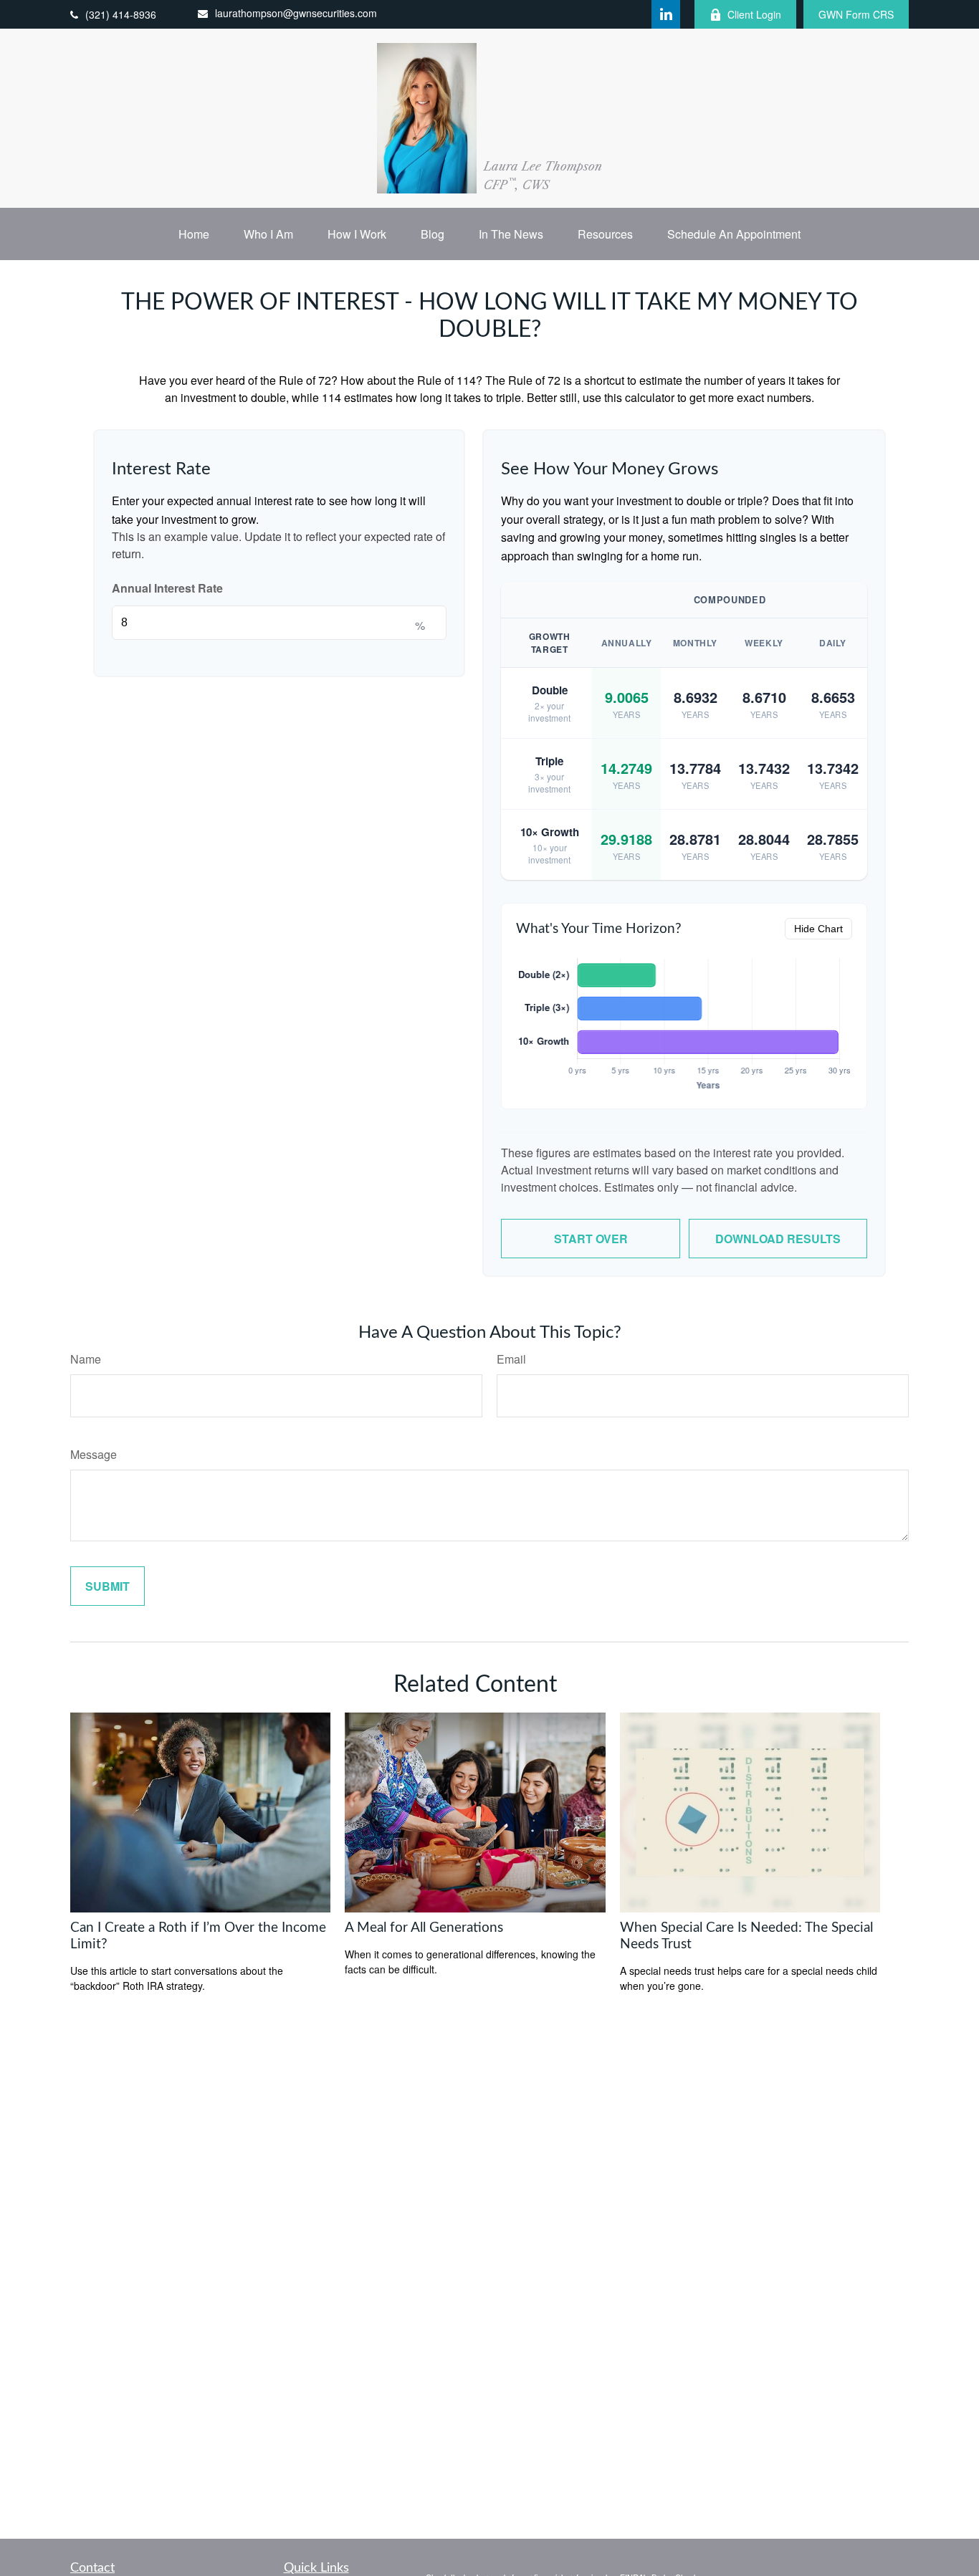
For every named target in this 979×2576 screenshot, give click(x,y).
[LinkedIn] (666, 14)
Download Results (778, 1239)
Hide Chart (818, 929)
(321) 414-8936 (121, 14)
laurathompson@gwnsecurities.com (296, 13)
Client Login (754, 14)
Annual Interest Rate (167, 588)
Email (511, 1359)
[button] (194, 234)
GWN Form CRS (856, 14)
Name (86, 1359)
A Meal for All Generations (424, 1928)
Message (94, 1454)
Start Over (591, 1239)
